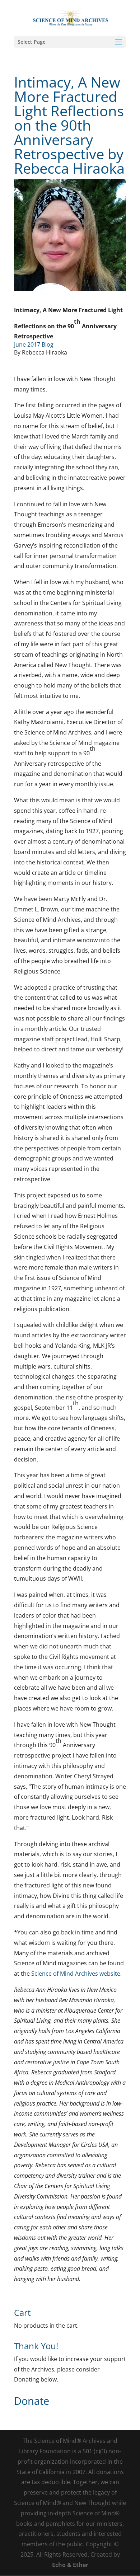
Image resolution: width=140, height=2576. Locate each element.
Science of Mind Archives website (76, 1974)
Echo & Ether (70, 2565)
